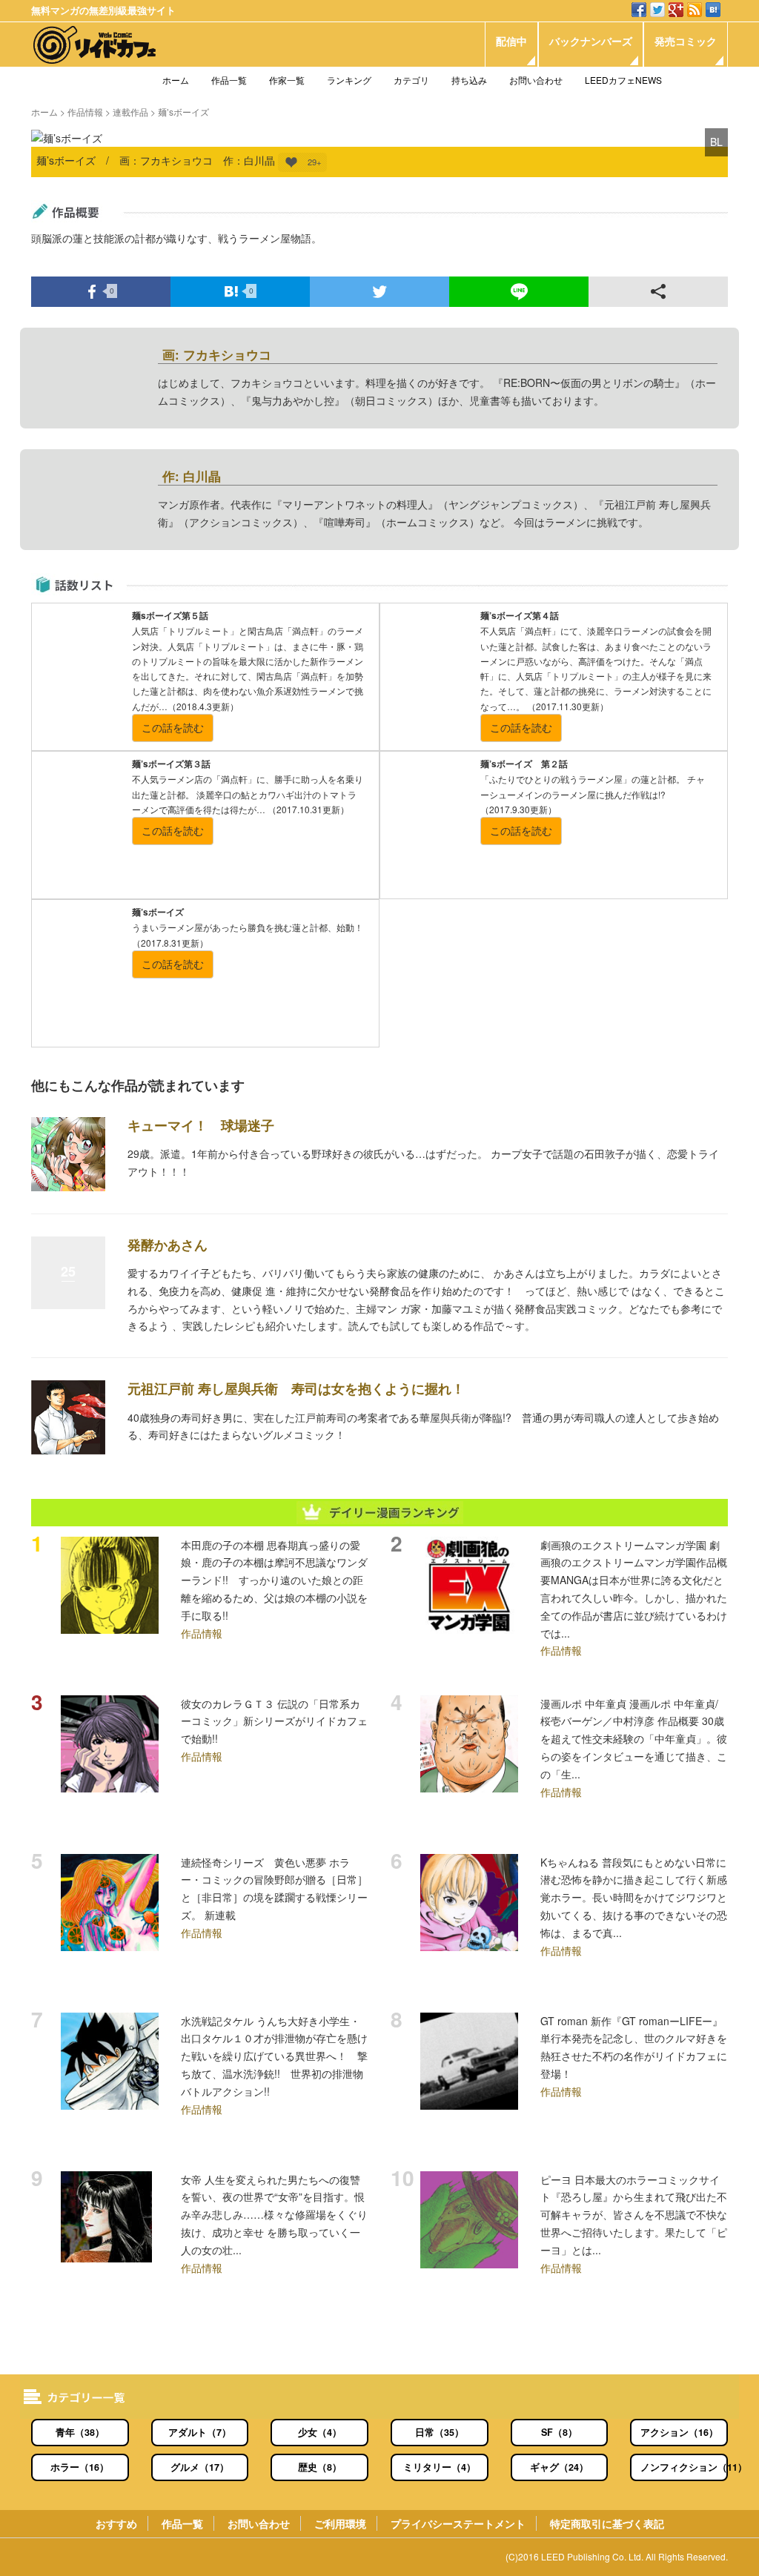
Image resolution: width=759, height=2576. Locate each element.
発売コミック (686, 41)
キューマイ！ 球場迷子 (201, 1125)
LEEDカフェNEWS (623, 80)
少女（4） (320, 2432)
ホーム (176, 80)
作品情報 (85, 112)
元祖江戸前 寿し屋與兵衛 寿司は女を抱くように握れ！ (296, 1388)
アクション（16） (679, 2432)
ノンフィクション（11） (684, 2467)
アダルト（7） (200, 2432)
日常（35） (440, 2432)
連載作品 (130, 112)
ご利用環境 (340, 2523)
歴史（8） (320, 2467)
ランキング (349, 80)
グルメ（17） (200, 2467)
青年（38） (80, 2432)
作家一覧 (287, 80)
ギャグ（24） (559, 2467)
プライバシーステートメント (458, 2523)
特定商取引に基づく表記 (607, 2523)
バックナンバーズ (591, 41)
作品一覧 (229, 80)
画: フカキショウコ (217, 354)
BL (716, 142)
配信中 (511, 41)
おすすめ (116, 2523)
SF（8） (559, 2432)
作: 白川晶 (192, 476)
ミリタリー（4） (440, 2467)
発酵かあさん (168, 1245)
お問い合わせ (536, 80)
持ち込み (469, 80)
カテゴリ (411, 80)
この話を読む (173, 727)
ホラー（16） (80, 2467)
